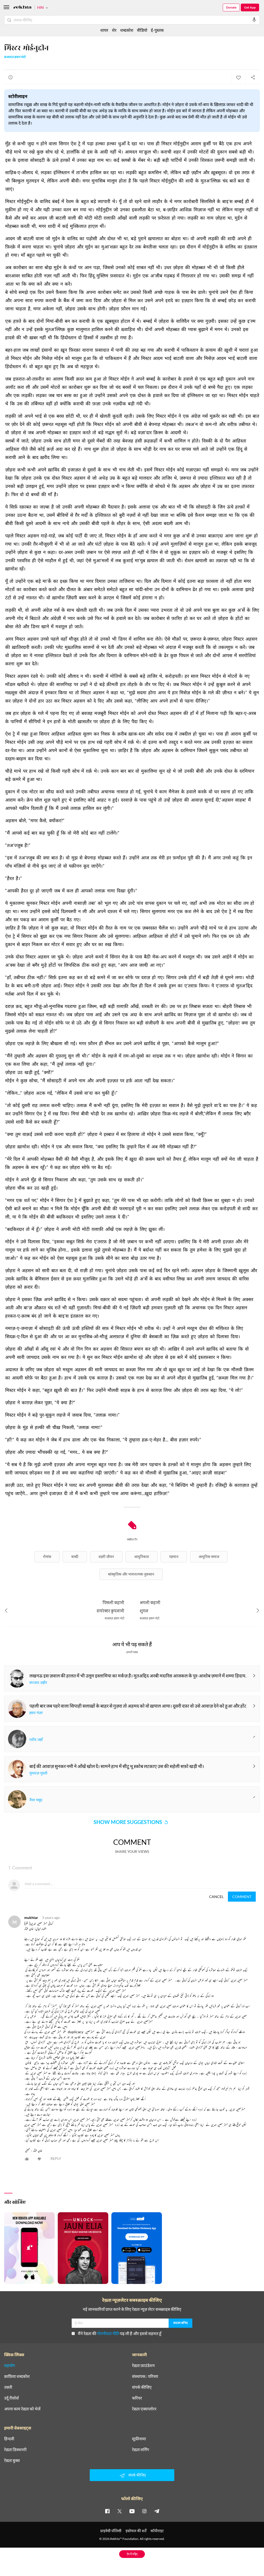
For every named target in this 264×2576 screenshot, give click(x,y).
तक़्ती (8, 2387)
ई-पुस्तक (157, 30)
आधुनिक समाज (209, 1557)
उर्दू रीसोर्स (11, 2398)
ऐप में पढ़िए (132, 2554)
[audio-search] (254, 20)
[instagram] (144, 2511)
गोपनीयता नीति (108, 2333)
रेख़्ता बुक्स (12, 2460)
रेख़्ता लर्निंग (141, 2450)
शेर (114, 30)
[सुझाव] (11, 77)
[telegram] (157, 2511)
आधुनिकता (142, 1557)
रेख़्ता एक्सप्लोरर (144, 2409)
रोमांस (47, 1557)
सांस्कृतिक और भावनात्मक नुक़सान (131, 1574)
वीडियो (142, 30)
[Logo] (22, 8)
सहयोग (10, 2365)
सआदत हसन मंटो (15, 57)
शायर (104, 30)
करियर (137, 2398)
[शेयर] (253, 77)
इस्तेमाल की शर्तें (136, 2531)
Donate (231, 7)
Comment (242, 1897)
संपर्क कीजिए (142, 2387)
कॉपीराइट (157, 2531)
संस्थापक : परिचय (145, 2376)
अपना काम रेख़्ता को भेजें (22, 2409)
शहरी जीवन (106, 1557)
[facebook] (107, 2511)
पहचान (174, 1557)
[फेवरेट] (238, 77)
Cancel (216, 1897)
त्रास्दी (75, 1557)
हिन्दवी (9, 2439)
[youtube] (132, 2511)
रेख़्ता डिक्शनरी (15, 2450)
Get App (250, 7)
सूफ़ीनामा (139, 2439)
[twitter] (120, 2511)
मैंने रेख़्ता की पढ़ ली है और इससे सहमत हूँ (120, 2333)
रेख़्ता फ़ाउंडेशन (143, 2365)
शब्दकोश (127, 30)
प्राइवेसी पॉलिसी (111, 2531)
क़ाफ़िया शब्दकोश (17, 2376)
